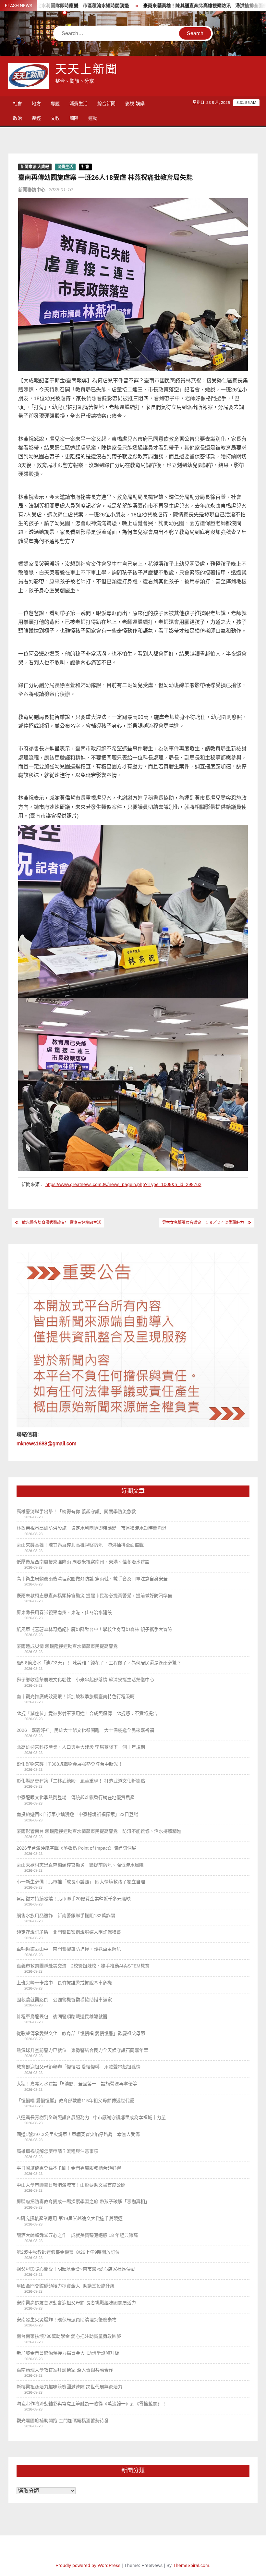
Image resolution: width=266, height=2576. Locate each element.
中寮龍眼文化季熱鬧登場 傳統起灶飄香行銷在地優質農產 (76, 1797)
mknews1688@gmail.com (46, 1443)
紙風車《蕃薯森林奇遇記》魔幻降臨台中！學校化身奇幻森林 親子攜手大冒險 (94, 1629)
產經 (36, 118)
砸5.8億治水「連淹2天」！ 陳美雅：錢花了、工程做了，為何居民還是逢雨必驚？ (99, 1663)
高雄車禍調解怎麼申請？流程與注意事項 (57, 2151)
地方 (36, 104)
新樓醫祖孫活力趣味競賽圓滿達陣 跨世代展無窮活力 (69, 2387)
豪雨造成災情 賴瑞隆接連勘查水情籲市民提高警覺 (67, 1646)
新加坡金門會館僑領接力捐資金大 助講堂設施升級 (68, 2353)
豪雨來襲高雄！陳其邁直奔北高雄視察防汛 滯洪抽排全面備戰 (162, 6)
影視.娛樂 (135, 104)
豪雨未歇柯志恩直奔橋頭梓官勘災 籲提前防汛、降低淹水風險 (80, 1865)
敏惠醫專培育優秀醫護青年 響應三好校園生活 (61, 1223)
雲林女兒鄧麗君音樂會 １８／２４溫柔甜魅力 (203, 1223)
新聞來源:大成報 (35, 167)
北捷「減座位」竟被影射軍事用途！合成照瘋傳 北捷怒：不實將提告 (87, 1713)
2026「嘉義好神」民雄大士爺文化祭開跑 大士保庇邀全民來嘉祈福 (85, 1730)
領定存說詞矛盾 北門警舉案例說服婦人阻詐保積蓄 (69, 1932)
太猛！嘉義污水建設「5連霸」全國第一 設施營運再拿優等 (77, 2084)
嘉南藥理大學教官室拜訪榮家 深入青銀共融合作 (65, 2370)
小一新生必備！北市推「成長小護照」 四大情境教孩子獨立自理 (81, 1882)
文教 (55, 118)
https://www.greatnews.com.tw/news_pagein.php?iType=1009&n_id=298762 (123, 1184)
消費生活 (79, 104)
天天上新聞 (87, 70)
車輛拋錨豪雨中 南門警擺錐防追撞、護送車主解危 (69, 1949)
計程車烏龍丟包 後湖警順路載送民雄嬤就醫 (62, 2016)
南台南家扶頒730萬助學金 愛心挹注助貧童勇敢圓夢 (69, 2336)
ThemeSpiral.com (191, 2565)
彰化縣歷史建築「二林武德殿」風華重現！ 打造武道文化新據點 (81, 1781)
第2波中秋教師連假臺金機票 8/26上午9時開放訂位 (68, 2252)
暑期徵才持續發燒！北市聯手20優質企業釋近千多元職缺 (74, 1899)
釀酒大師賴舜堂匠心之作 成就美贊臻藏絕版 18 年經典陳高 (77, 2235)
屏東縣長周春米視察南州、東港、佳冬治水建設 (64, 1612)
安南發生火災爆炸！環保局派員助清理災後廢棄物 (66, 2320)
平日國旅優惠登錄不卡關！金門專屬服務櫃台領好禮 (69, 2168)
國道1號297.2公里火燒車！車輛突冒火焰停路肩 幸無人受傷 (78, 2134)
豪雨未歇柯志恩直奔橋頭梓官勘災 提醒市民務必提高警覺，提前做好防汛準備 (94, 1596)
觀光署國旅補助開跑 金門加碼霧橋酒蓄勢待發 (63, 2421)
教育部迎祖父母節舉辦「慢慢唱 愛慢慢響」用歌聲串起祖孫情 (79, 2067)
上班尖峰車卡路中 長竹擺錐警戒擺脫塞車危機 (64, 1983)
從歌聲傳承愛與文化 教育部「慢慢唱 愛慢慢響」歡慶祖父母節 (81, 2033)
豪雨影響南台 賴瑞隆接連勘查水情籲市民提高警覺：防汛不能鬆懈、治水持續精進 (99, 1831)
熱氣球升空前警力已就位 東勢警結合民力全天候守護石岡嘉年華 (82, 2050)
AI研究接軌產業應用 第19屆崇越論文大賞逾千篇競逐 (72, 2218)
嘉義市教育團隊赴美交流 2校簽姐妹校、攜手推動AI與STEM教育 (83, 1966)
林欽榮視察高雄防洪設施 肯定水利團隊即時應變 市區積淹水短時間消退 (91, 1528)
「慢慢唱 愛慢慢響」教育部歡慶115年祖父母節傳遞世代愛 (75, 2101)
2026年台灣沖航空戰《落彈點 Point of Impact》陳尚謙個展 (76, 1848)
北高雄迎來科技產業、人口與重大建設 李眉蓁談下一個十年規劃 (81, 1747)
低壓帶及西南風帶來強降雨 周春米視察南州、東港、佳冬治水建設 (83, 1562)
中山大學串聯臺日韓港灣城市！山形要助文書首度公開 (71, 2185)
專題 (55, 104)
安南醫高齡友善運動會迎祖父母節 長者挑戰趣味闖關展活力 (76, 2303)
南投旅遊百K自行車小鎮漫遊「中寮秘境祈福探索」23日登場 (77, 1814)
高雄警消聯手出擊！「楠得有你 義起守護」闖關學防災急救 (76, 1511)
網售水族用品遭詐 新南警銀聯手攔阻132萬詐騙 (66, 1916)
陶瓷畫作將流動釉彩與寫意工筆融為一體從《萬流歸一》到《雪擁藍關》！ (91, 2404)
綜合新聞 (106, 104)
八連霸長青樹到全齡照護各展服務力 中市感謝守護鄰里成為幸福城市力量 (91, 2117)
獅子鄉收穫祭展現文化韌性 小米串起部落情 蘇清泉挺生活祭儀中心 (85, 1680)
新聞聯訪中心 (32, 190)
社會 (18, 104)
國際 (74, 118)
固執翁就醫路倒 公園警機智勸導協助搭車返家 (64, 2000)
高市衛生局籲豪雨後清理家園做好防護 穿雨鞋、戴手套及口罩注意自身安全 (92, 1579)
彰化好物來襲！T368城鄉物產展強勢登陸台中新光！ (70, 1764)
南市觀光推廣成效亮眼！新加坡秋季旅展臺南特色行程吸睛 (76, 1696)
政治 (18, 118)
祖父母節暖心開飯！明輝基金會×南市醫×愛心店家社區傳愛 (76, 2269)
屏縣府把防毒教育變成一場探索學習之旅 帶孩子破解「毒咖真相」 (83, 2201)
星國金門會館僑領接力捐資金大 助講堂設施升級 (66, 2286)
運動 (93, 118)
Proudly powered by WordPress (88, 2565)
